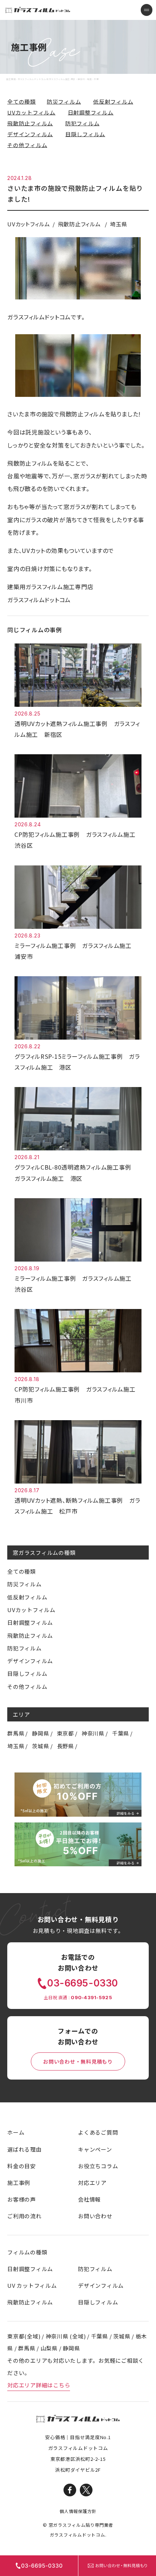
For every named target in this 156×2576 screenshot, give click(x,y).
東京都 (65, 1733)
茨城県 (40, 1746)
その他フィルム (27, 145)
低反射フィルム (113, 102)
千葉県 (121, 1733)
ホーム (16, 2132)
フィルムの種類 (27, 2252)
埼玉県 (16, 1746)
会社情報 (89, 2199)
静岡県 (40, 1733)
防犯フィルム (83, 123)
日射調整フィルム (91, 112)
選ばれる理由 (24, 2149)
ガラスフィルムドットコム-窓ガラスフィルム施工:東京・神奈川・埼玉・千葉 (38, 10)
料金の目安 (22, 2166)
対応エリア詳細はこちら (39, 2385)
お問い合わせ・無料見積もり (78, 2061)
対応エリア (92, 2183)
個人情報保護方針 (78, 2511)
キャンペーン (95, 2149)
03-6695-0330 (83, 1983)
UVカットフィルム (31, 112)
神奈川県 (93, 1733)
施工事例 (19, 2183)
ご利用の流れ (24, 2216)
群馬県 (16, 1733)
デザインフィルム (30, 134)
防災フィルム (64, 102)
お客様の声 (22, 2199)
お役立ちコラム (98, 2166)
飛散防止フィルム (30, 123)
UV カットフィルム (32, 2285)
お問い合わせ (95, 2216)
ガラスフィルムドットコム (78, 2419)
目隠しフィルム (85, 134)
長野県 (65, 1746)
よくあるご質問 (98, 2132)
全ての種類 (22, 102)
